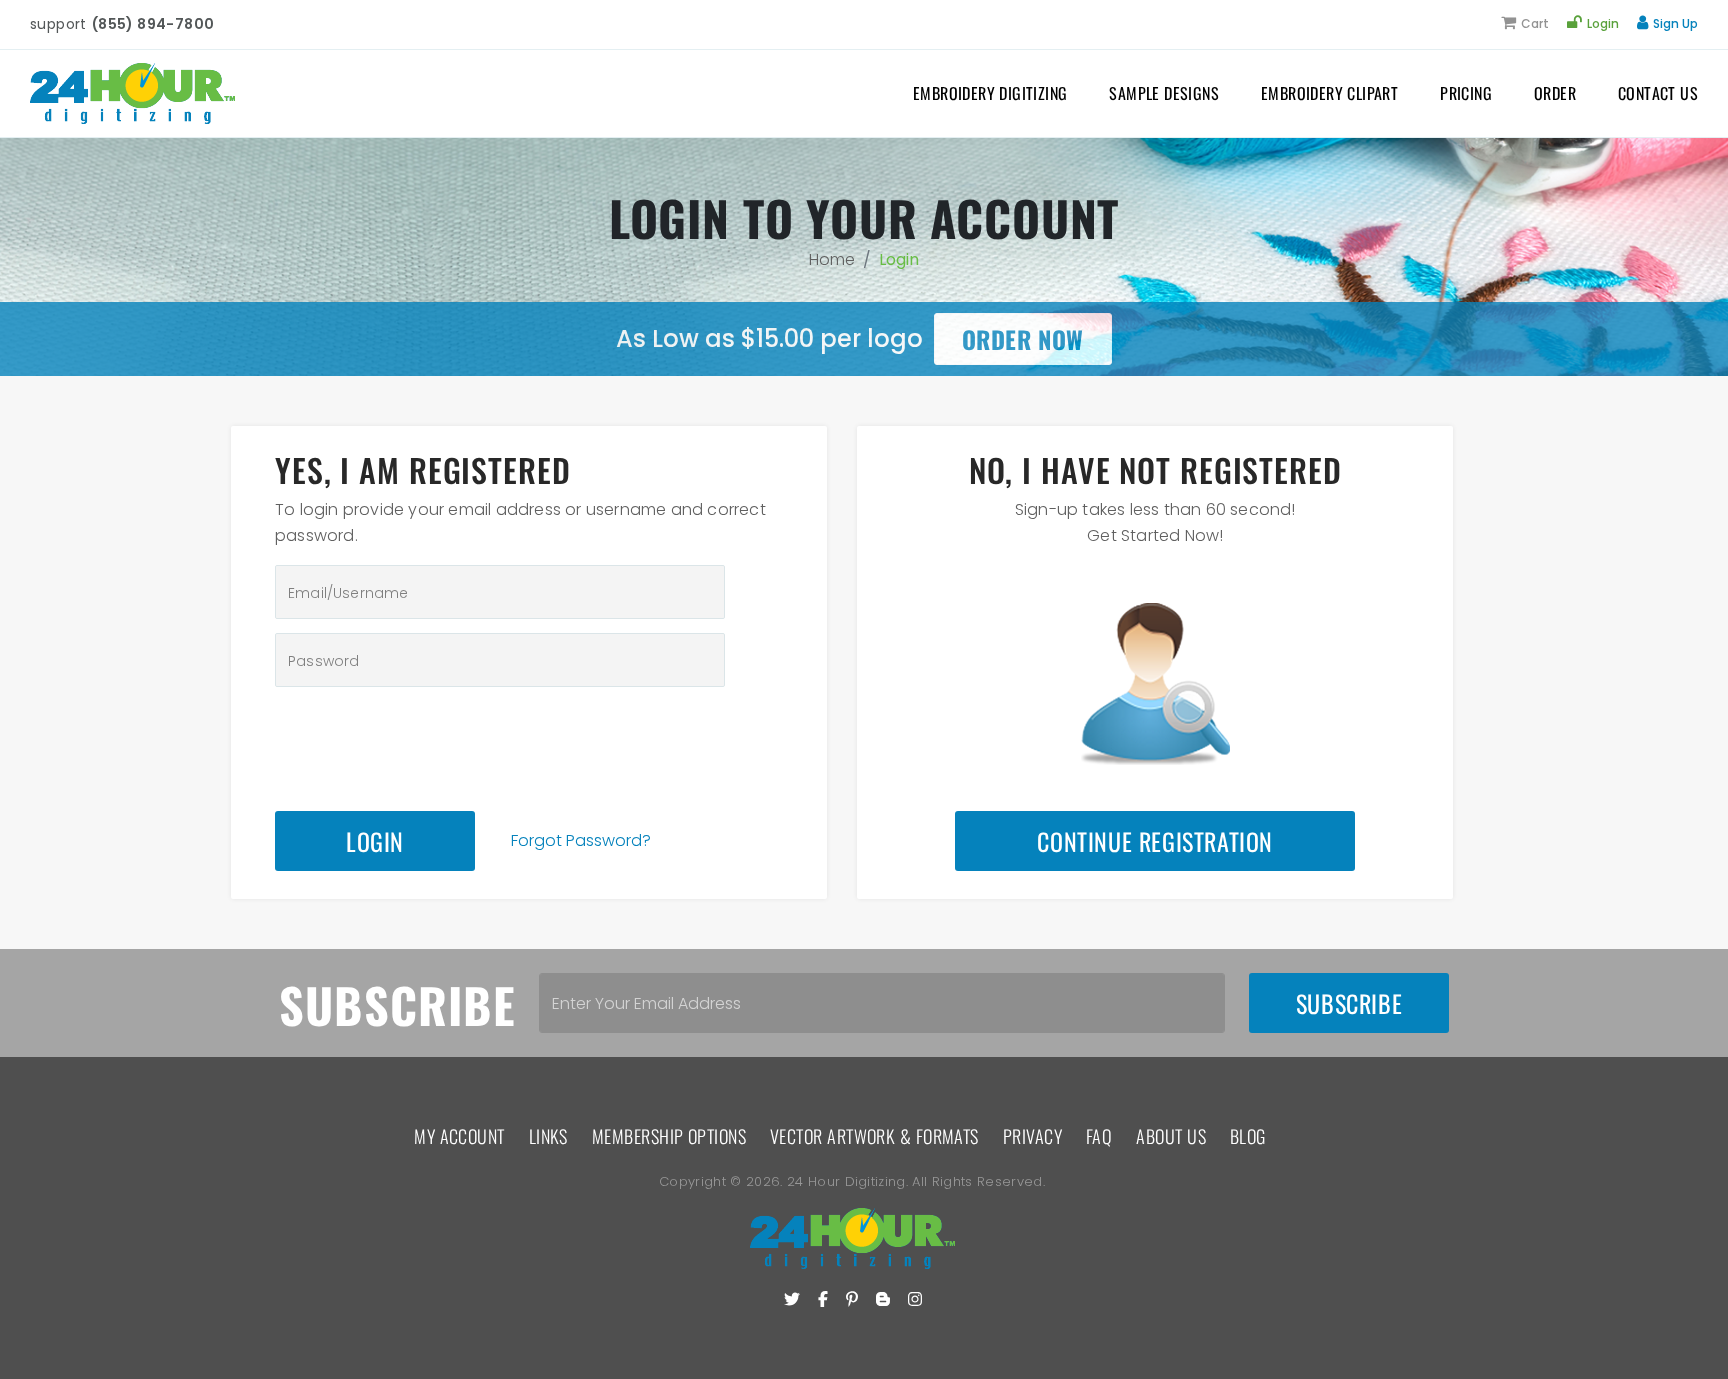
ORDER (1555, 93)
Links (548, 1136)
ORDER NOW (1023, 339)
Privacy (1032, 1136)
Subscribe (1349, 1003)
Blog (1248, 1136)
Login (375, 841)
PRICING (1466, 93)
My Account (459, 1136)
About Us (1171, 1136)
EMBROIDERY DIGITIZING (990, 93)
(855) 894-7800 (153, 24)
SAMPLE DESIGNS (1164, 93)
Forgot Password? (581, 840)
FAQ (1099, 1136)
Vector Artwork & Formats (874, 1136)
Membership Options (669, 1136)
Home (832, 259)
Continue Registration (1155, 841)
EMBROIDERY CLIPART (1329, 93)
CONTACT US (1658, 93)
